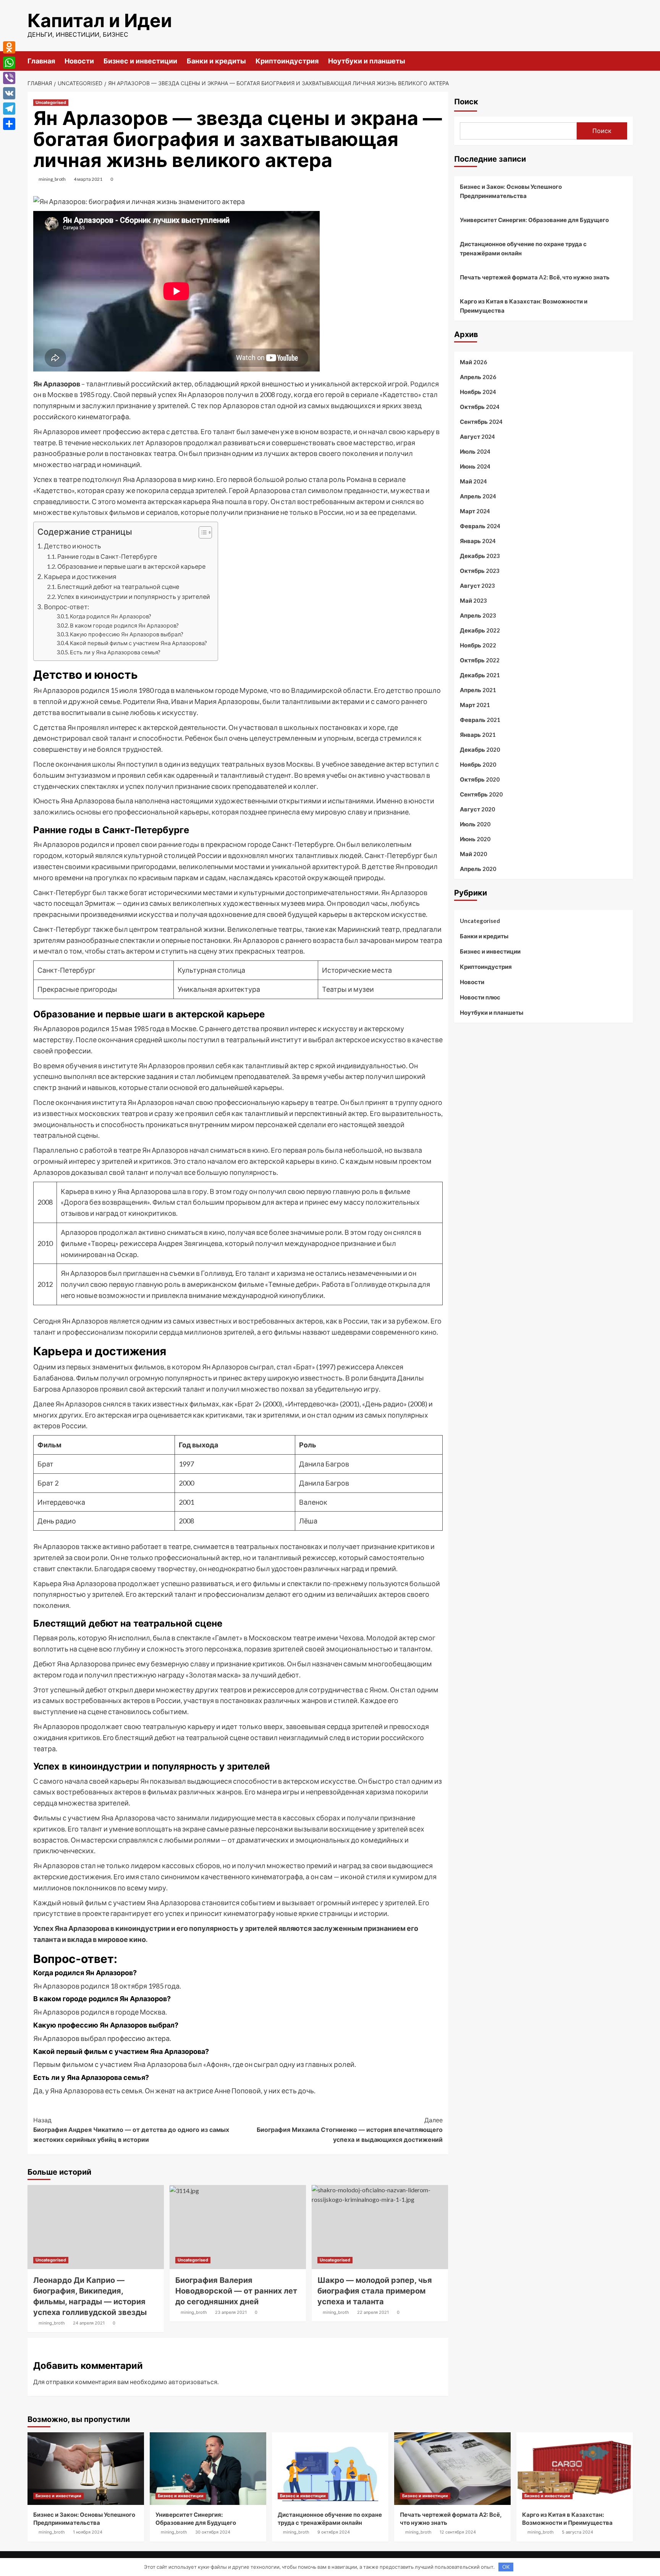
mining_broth (52, 179)
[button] (201, 533)
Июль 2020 (475, 824)
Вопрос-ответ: (66, 607)
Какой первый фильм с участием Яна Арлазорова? (138, 643)
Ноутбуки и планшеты (367, 61)
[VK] (9, 93)
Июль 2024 (475, 451)
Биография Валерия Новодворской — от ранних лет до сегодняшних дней (236, 2291)
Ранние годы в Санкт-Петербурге (107, 556)
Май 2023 (473, 600)
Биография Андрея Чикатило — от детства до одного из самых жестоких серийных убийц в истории (131, 2130)
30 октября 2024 (213, 2532)
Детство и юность (72, 546)
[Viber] (9, 78)
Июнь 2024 (475, 466)
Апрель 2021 (478, 690)
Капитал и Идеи (100, 20)
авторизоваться (193, 2382)
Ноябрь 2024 (478, 392)
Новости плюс (480, 997)
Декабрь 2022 (480, 630)
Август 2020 (477, 809)
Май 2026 (473, 362)
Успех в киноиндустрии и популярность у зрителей (134, 596)
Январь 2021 (478, 735)
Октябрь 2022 (480, 660)
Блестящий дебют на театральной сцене (118, 586)
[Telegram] (9, 109)
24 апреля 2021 (89, 2323)
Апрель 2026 (478, 377)
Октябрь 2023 (480, 571)
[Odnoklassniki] (9, 47)
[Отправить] (9, 124)
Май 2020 (473, 854)
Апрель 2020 (478, 869)
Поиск (466, 102)
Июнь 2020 (475, 839)
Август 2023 (477, 586)
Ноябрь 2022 (478, 645)
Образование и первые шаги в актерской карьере (131, 566)
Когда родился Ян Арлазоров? (111, 616)
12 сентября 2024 (458, 2532)
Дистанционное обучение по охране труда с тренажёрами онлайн (523, 248)
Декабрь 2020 (480, 749)
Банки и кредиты (216, 61)
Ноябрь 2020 (478, 764)
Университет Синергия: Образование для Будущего (534, 220)
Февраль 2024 (480, 526)
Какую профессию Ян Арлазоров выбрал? (127, 634)
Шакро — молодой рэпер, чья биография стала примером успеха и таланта (375, 2291)
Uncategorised (51, 102)
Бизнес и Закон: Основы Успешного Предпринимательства (511, 191)
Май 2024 (473, 481)
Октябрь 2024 (480, 407)
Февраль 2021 (480, 720)
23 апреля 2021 (231, 2312)
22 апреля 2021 (373, 2312)
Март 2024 (475, 511)
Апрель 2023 (478, 615)
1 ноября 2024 (88, 2532)
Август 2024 (477, 436)
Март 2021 (475, 705)
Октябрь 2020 (480, 779)
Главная (41, 61)
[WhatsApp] (9, 63)
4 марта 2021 (88, 179)
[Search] (628, 61)
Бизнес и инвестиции (140, 61)
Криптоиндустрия (287, 61)
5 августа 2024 (577, 2532)
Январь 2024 (478, 541)
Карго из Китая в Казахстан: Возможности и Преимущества (524, 306)
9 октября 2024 (334, 2532)
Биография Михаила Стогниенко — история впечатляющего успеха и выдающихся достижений (350, 2130)
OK (506, 2567)
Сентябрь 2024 (481, 422)
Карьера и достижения (80, 577)
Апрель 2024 (478, 496)
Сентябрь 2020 (481, 794)
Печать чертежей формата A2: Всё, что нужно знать (535, 277)
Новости (79, 61)
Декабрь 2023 (480, 556)
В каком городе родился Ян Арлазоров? (124, 625)
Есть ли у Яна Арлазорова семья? (115, 652)
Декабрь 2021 (480, 675)
